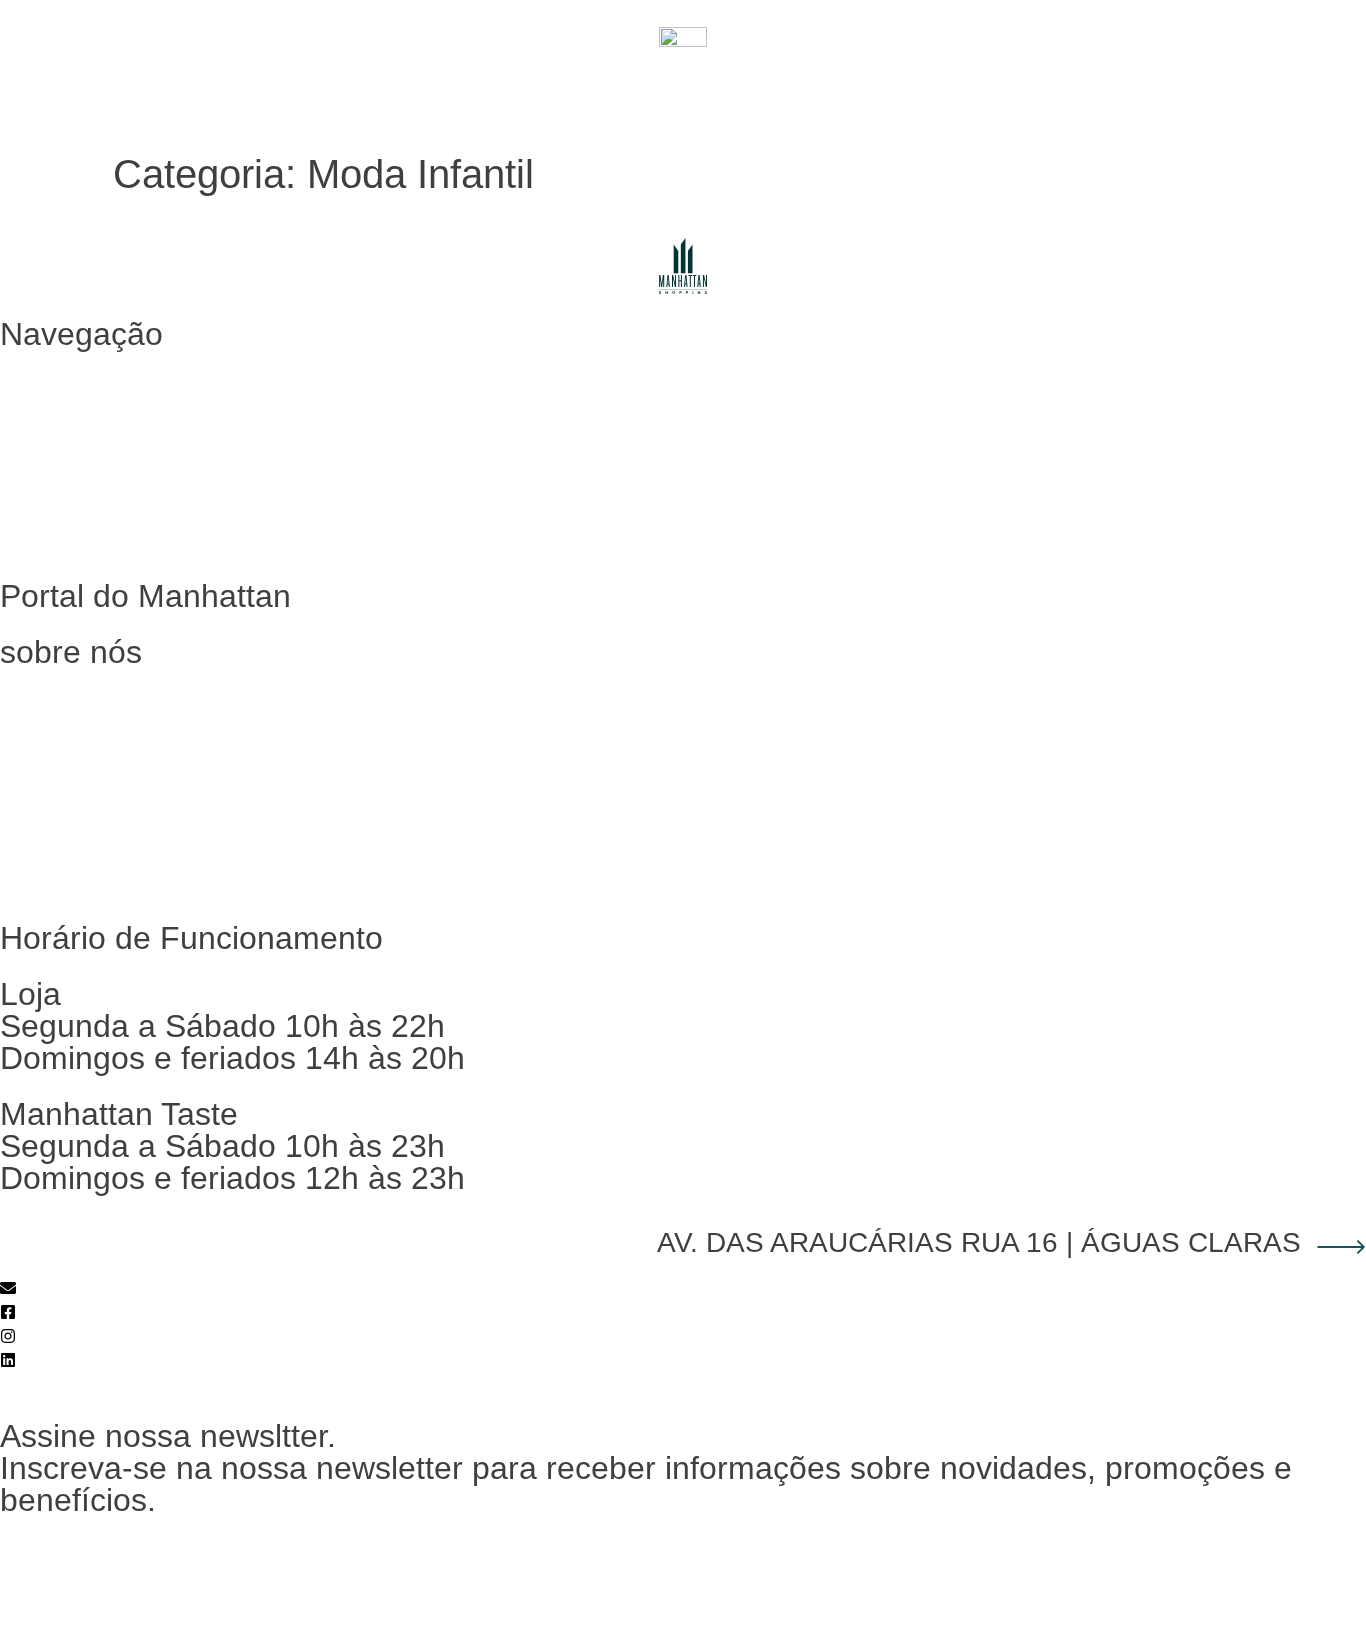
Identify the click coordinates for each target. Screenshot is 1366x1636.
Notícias (49, 874)
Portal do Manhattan (1274, 94)
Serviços (951, 94)
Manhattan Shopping (94, 690)
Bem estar (844, 94)
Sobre (1043, 94)
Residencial (62, 736)
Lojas (591, 94)
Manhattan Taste (709, 94)
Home (41, 372)
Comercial (56, 782)
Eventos (1134, 94)
